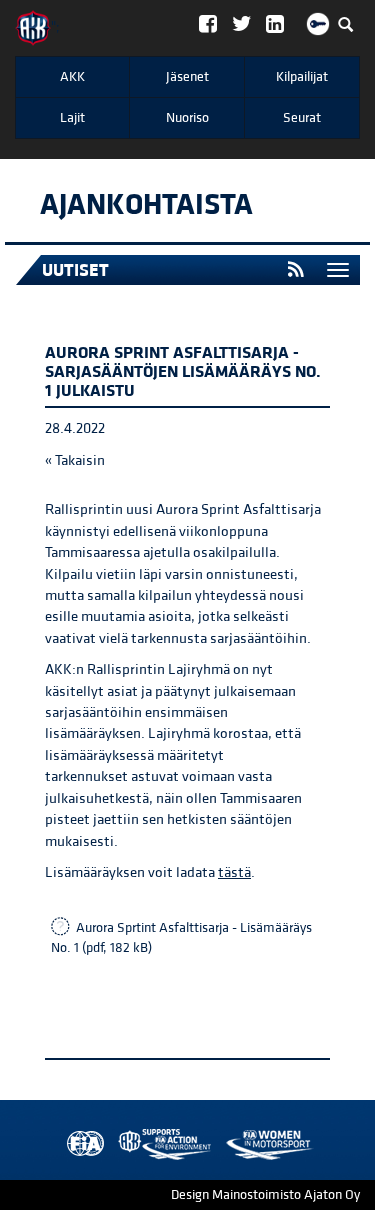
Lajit (72, 118)
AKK (72, 77)
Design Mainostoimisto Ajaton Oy (265, 1195)
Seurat (302, 118)
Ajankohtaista (146, 205)
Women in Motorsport (160, 1144)
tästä (234, 872)
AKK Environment (121, 1144)
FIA (81, 1144)
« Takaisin (75, 460)
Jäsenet (187, 77)
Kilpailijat (302, 77)
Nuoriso (187, 118)
